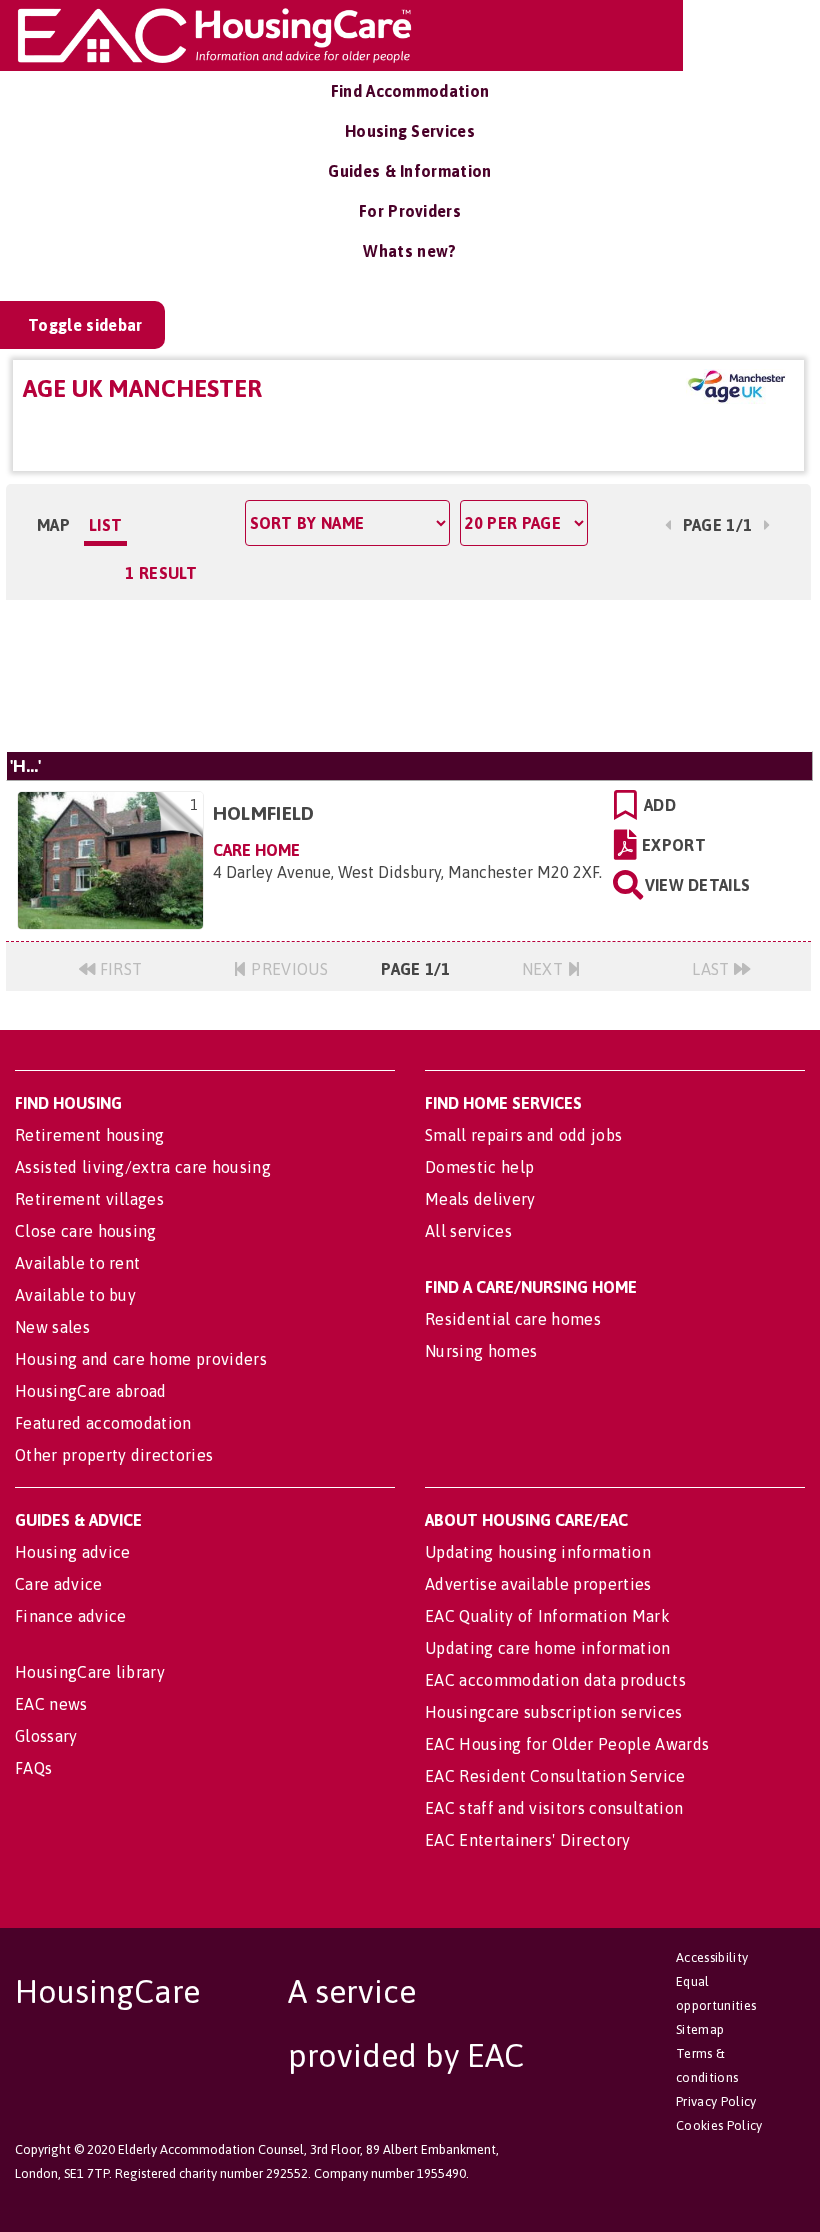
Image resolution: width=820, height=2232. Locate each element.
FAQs (33, 1768)
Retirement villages (89, 1199)
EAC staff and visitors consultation (554, 1808)
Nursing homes (481, 1351)
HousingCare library (90, 1672)
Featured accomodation (103, 1423)
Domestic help (479, 1167)
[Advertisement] (408, 675)
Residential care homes (513, 1319)
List (105, 525)
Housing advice (72, 1552)
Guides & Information (409, 171)
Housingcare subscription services (554, 1712)
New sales (52, 1327)
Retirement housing (90, 1135)
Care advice (59, 1584)
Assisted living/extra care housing (143, 1167)
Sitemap (700, 2029)
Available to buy (75, 1295)
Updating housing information (538, 1552)
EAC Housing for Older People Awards (567, 1744)
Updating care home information (548, 1648)
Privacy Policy (716, 2101)
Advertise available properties (538, 1584)
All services (468, 1231)
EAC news (51, 1704)
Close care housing (86, 1231)
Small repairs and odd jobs (523, 1135)
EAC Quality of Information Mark (547, 1616)
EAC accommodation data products (555, 1680)
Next (545, 969)
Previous (287, 969)
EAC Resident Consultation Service (555, 1776)
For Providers (410, 211)
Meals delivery (480, 1199)
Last (713, 969)
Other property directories (114, 1455)
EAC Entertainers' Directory (528, 1840)
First (118, 969)
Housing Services (410, 131)
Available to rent (77, 1263)
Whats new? (409, 251)
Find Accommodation (410, 91)
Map (53, 525)
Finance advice (70, 1616)
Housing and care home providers (141, 1359)
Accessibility (712, 1957)
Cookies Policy (719, 2125)
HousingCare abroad (91, 1391)
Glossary (46, 1736)
